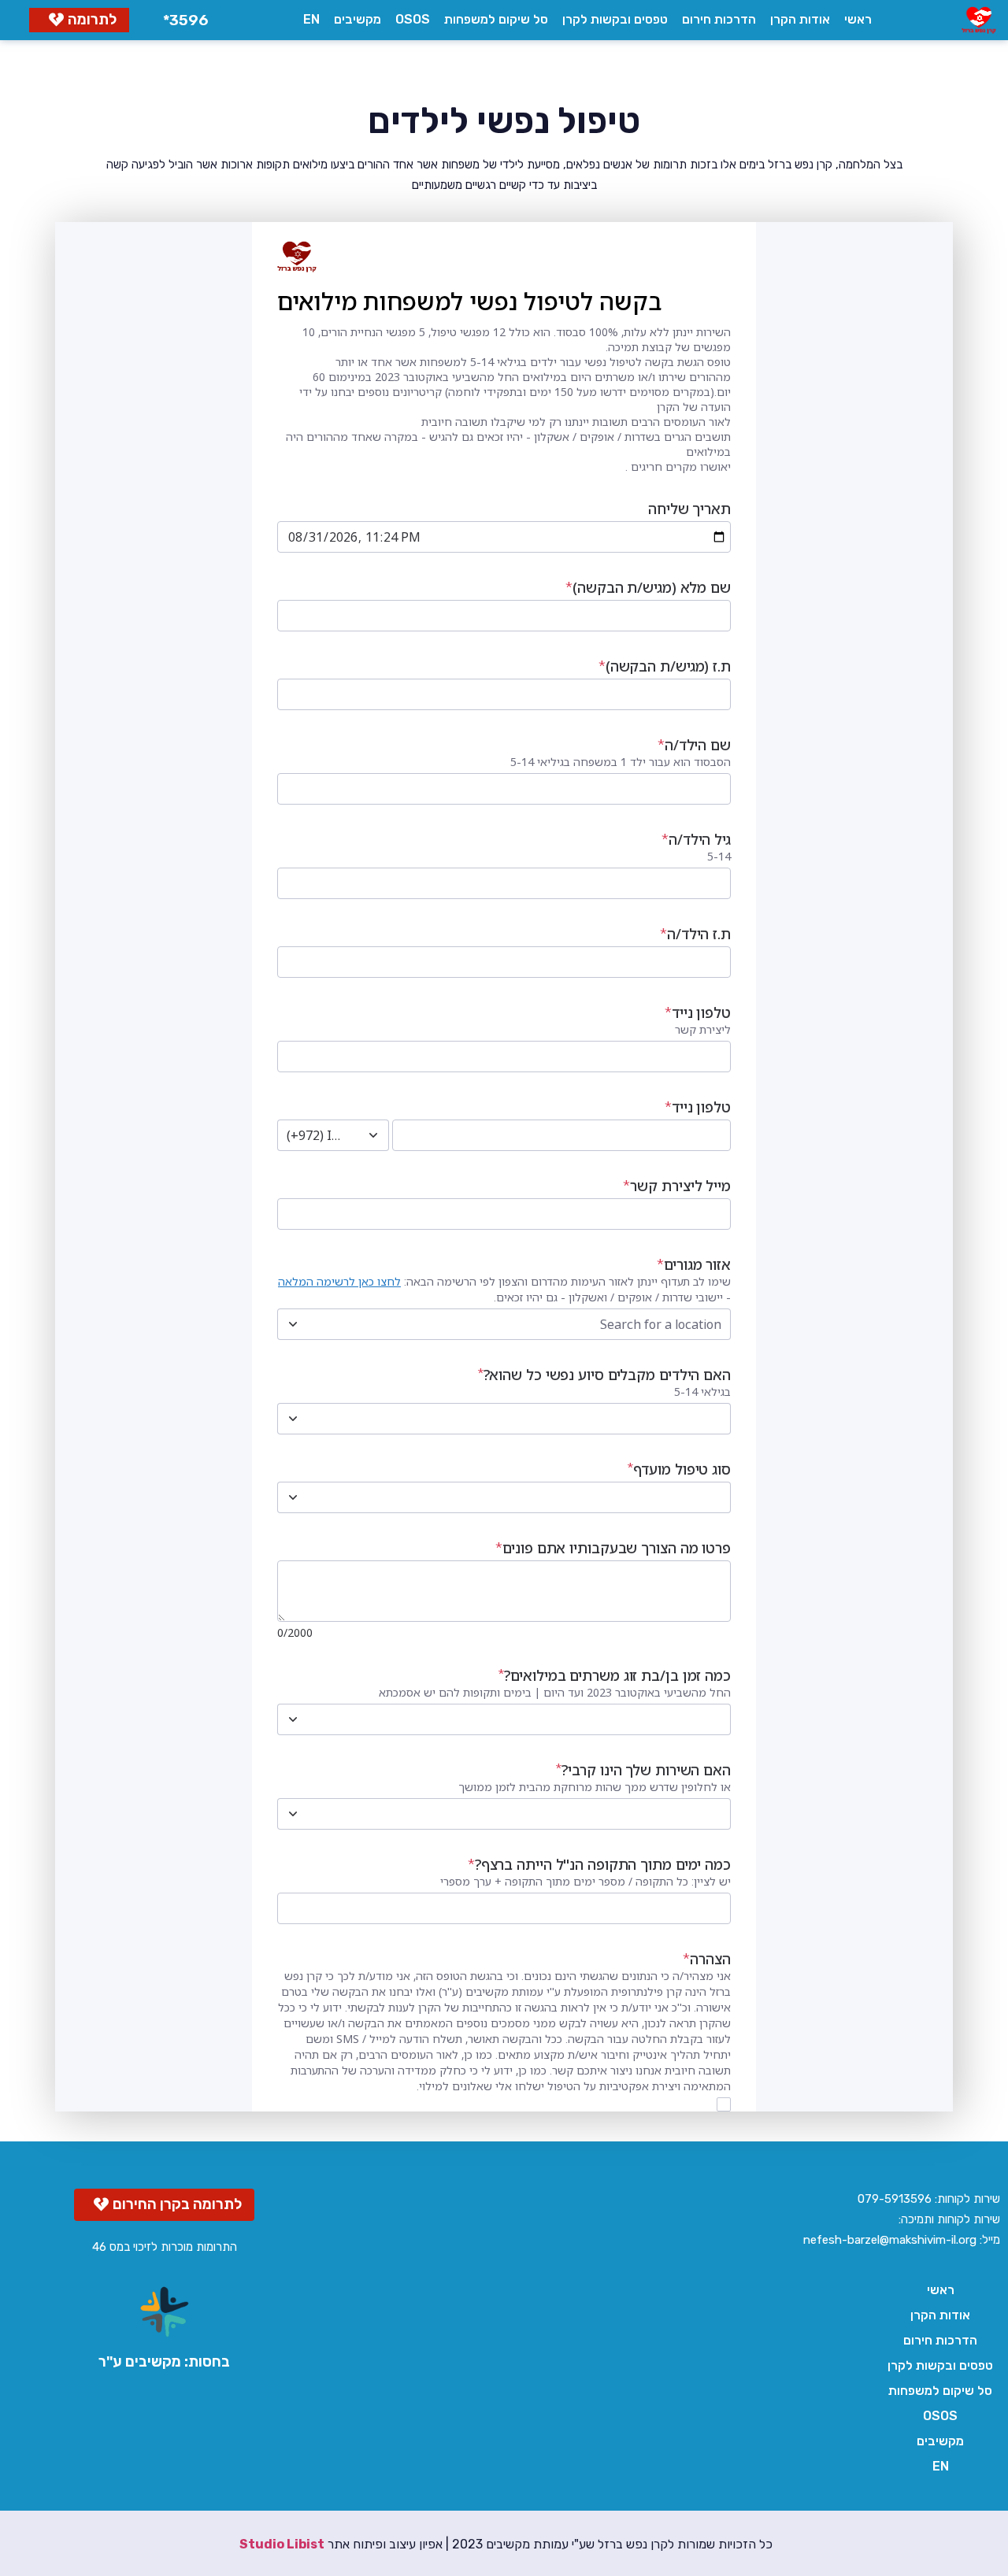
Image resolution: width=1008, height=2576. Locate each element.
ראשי (858, 19)
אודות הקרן (800, 19)
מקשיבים (358, 19)
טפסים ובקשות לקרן (615, 19)
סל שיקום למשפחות (496, 19)
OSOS (413, 19)
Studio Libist (282, 2544)
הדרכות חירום (719, 19)
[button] (182, 20)
